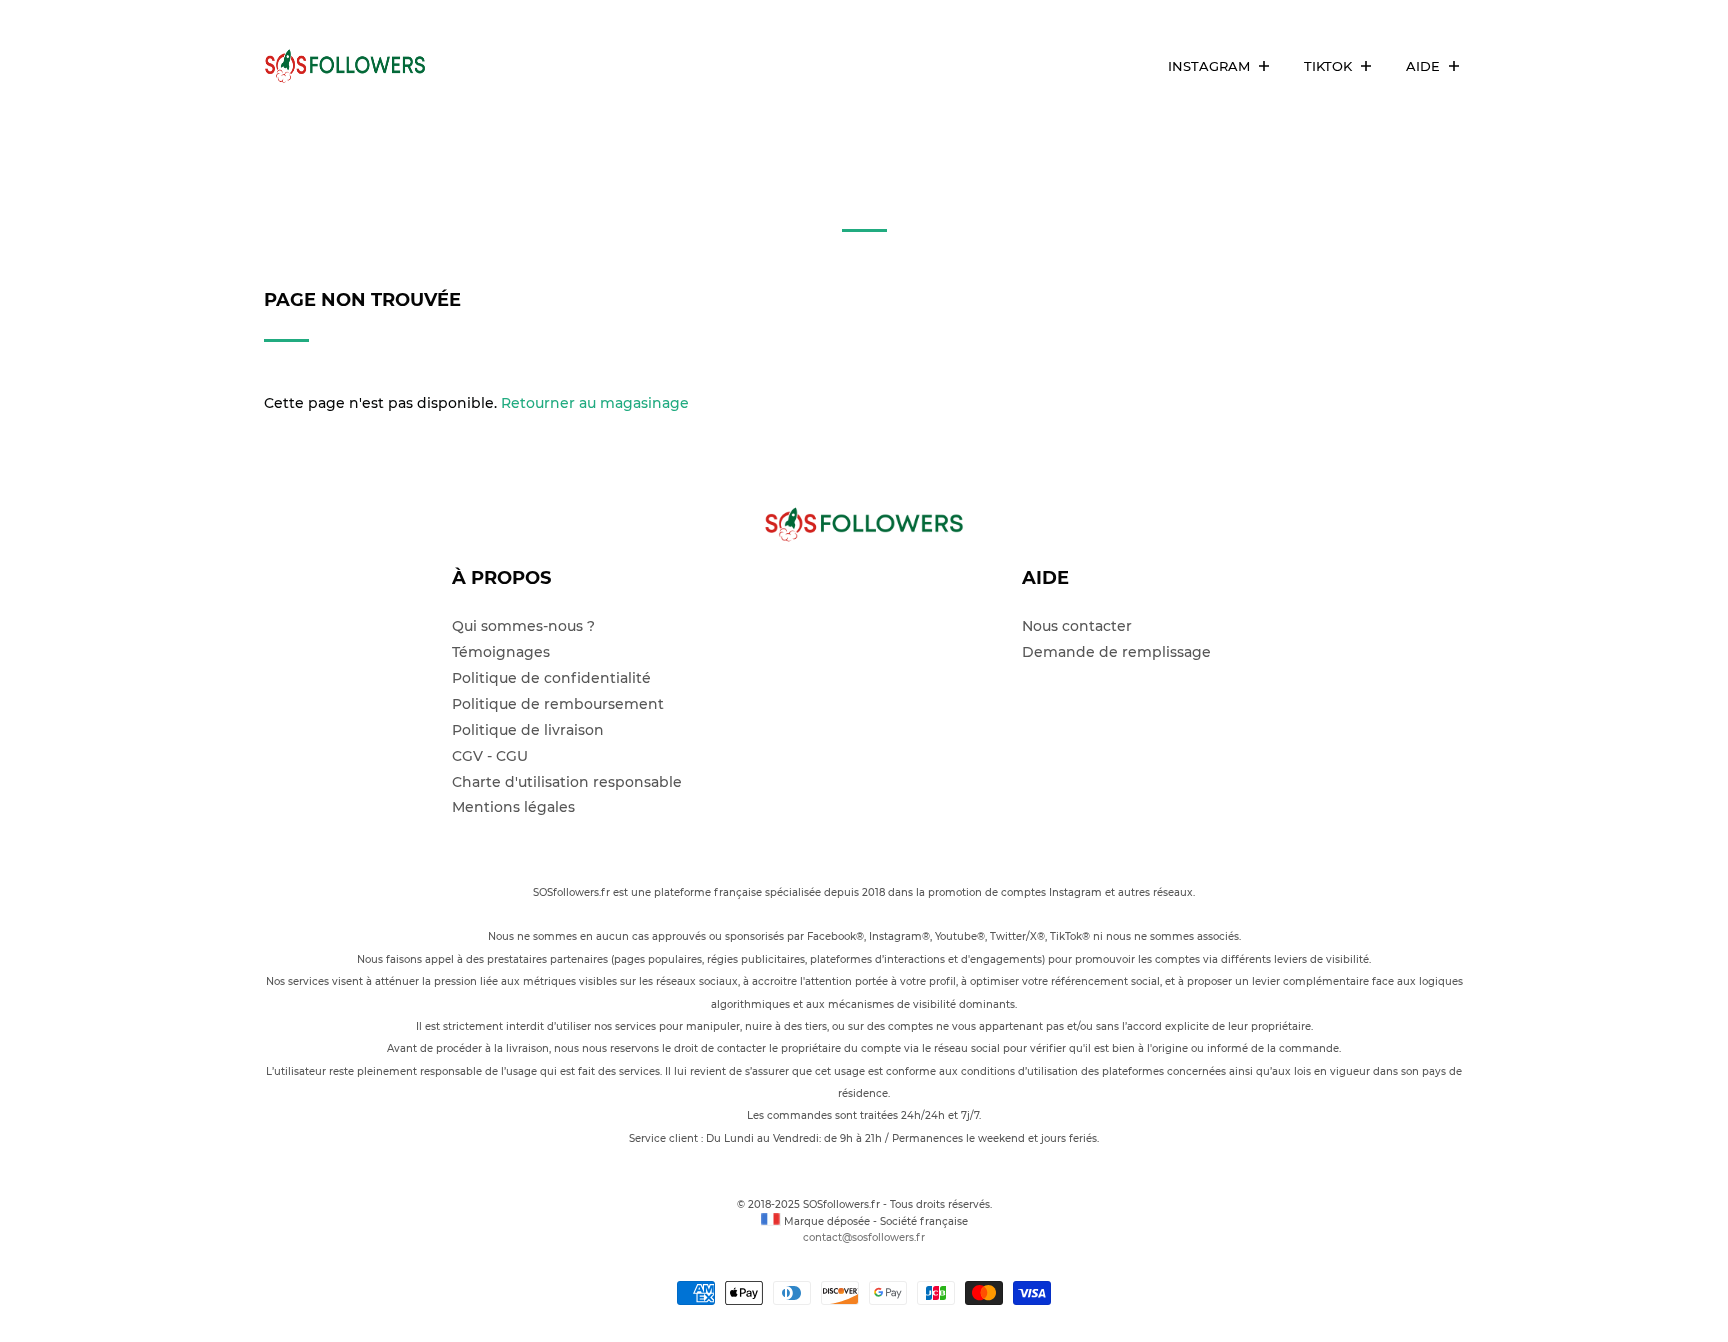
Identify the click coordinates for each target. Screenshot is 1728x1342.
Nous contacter (1077, 626)
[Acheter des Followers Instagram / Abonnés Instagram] (354, 66)
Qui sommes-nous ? (523, 626)
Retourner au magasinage (595, 403)
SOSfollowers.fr (843, 1204)
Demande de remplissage (1116, 652)
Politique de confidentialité (551, 678)
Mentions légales (513, 807)
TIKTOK (1330, 66)
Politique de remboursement (558, 704)
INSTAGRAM (1211, 66)
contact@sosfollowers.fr (864, 1237)
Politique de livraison (528, 730)
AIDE (1425, 66)
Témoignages (501, 652)
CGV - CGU (490, 756)
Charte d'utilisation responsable (567, 782)
